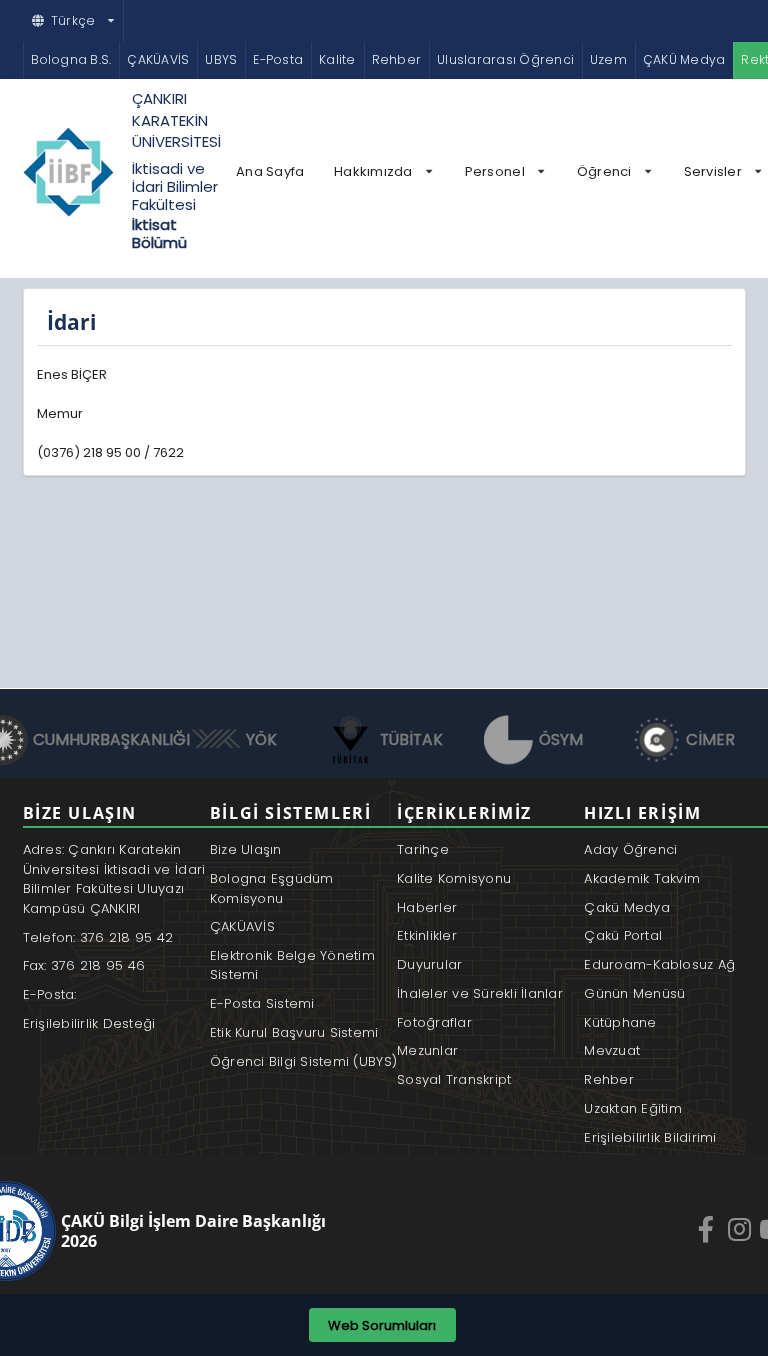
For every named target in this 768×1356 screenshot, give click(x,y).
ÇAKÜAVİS (158, 59)
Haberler (427, 907)
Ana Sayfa (270, 171)
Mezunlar (427, 1050)
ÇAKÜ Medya (684, 59)
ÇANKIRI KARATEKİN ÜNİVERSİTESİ (176, 120)
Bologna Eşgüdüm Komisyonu (272, 888)
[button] (74, 21)
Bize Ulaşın (246, 849)
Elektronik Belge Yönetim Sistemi (292, 965)
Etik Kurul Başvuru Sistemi (294, 1032)
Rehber (396, 59)
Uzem (608, 59)
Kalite (337, 59)
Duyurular (429, 964)
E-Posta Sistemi (262, 1003)
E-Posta (278, 59)
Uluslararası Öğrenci (505, 59)
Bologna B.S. (71, 59)
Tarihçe (423, 849)
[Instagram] (742, 1229)
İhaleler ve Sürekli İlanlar (480, 993)
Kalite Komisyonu (454, 878)
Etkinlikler (427, 935)
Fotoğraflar (434, 1022)
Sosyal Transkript (454, 1079)
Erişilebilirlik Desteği (89, 1023)
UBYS (221, 59)
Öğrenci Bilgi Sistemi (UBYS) (303, 1061)
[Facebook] (708, 1229)
